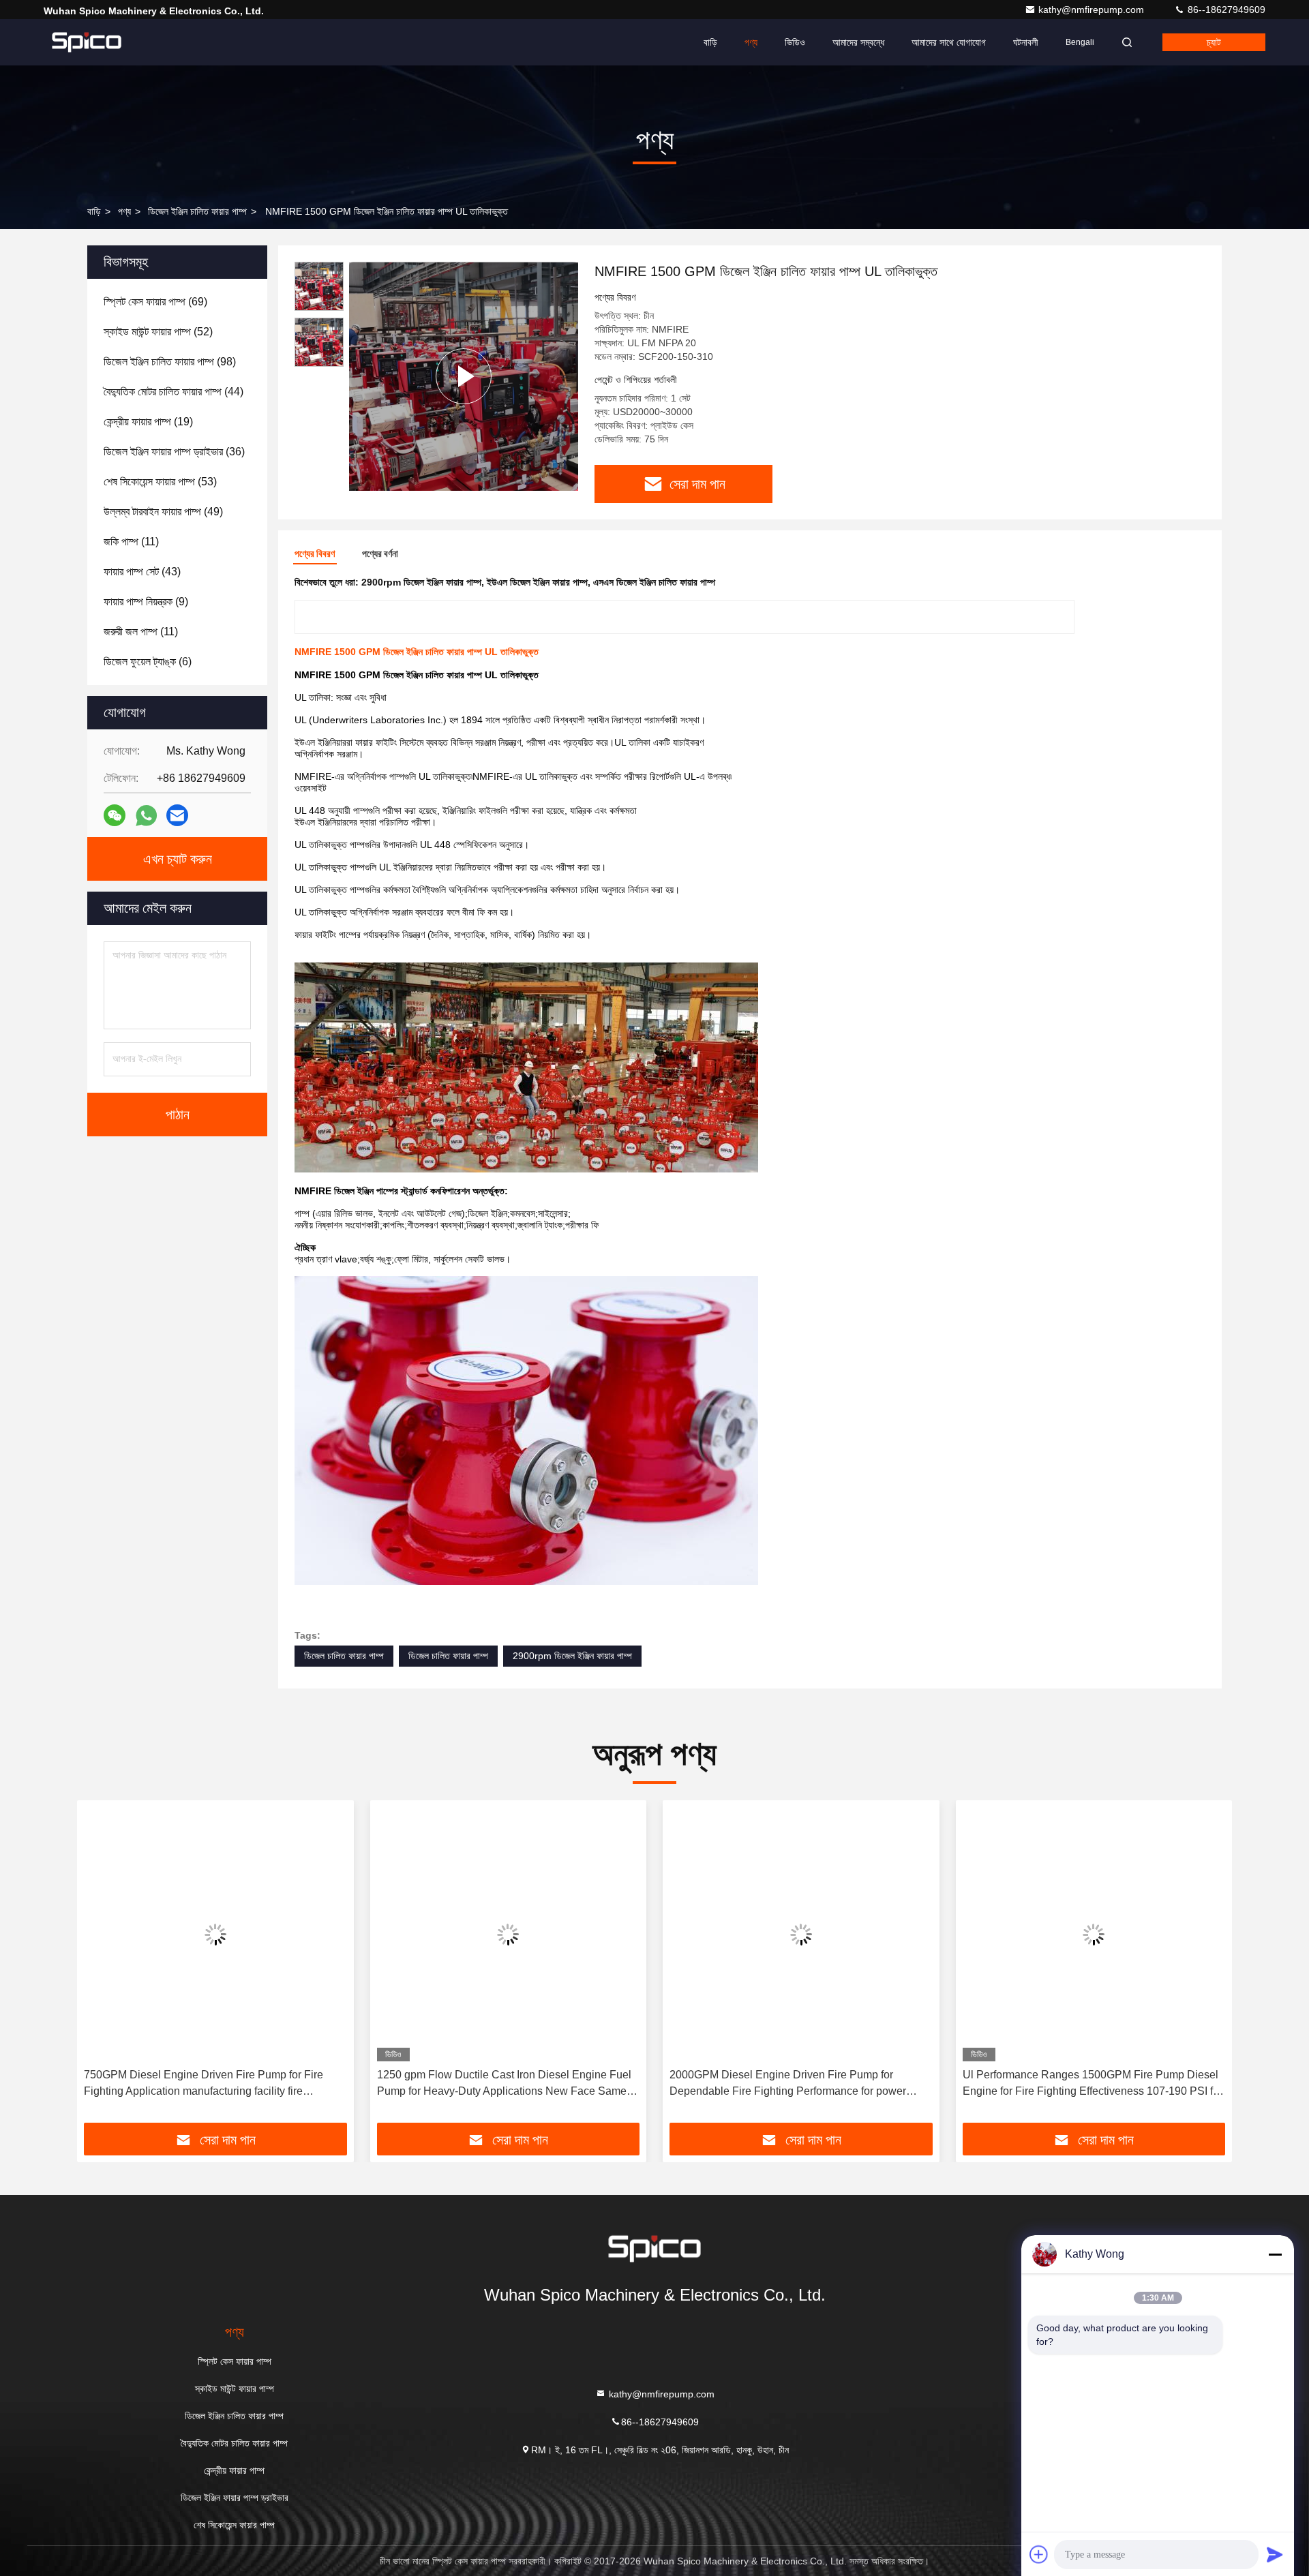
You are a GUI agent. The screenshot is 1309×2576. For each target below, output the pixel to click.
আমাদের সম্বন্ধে (858, 42)
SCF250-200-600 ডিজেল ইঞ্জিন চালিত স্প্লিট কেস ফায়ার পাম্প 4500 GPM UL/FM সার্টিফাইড (1087, 2083)
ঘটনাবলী (1026, 42)
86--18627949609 (1225, 10)
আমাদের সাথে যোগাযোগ (949, 42)
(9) (146, 602)
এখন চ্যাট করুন (178, 859)
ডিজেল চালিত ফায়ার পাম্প (344, 1656)
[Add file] (1039, 2554)
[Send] (1275, 2554)
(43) (142, 572)
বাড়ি (710, 42)
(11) (131, 542)
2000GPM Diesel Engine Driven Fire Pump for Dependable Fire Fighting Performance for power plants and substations (500, 2084)
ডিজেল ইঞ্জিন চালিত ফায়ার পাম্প (197, 211)
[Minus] (1275, 2254)
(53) (160, 482)
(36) (174, 452)
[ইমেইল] (177, 815)
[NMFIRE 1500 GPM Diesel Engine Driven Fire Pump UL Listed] (464, 376)
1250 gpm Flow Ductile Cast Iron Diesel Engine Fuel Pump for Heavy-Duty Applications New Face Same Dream (216, 2084)
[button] (102, 1967)
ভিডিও (795, 42)
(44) (174, 392)
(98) (170, 362)
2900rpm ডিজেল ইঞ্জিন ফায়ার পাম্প (572, 1656)
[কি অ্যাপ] (146, 816)
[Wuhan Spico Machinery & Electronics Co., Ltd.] (87, 42)
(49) (163, 512)
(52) (158, 332)
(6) (148, 662)
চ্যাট (1214, 42)
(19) (148, 422)
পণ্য (751, 42)
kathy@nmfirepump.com (1093, 10)
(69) (155, 302)
